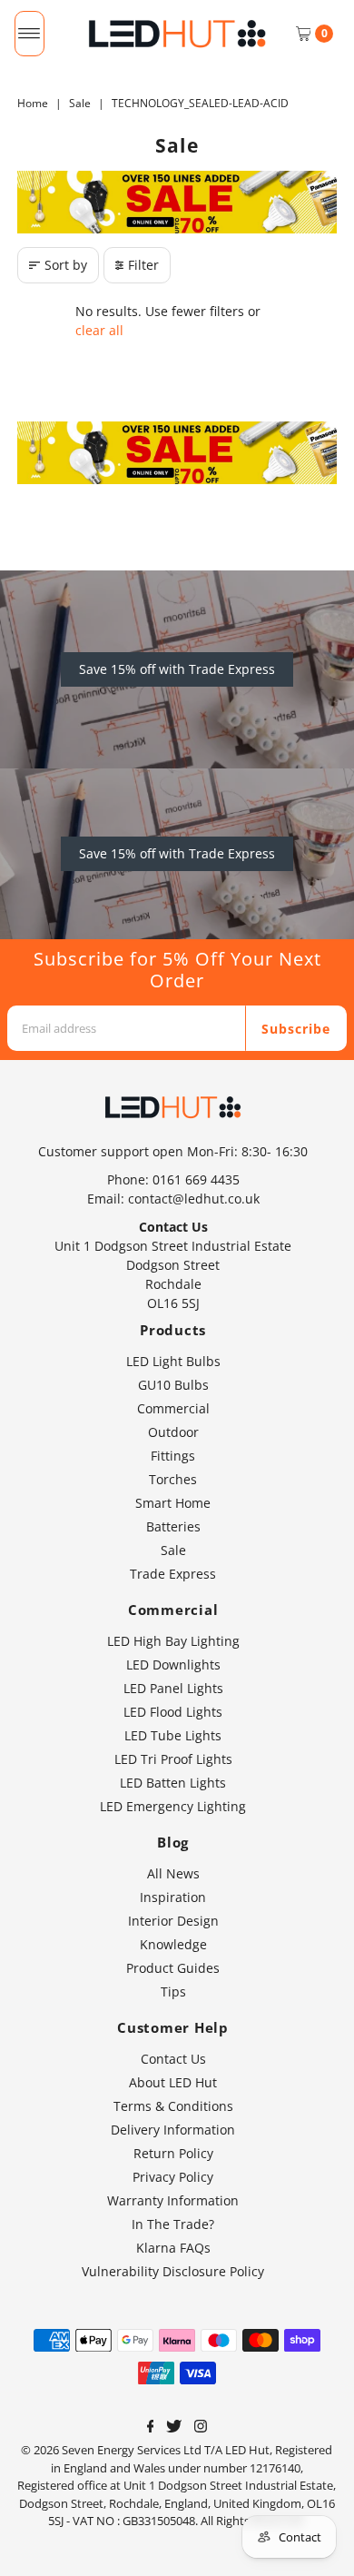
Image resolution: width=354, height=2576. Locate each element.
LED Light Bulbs (173, 1361)
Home (33, 103)
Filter (143, 265)
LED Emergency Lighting (173, 1806)
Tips (173, 1991)
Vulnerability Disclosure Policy (173, 2271)
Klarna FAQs (173, 2248)
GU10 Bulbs (173, 1385)
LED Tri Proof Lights (173, 1759)
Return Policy (173, 2153)
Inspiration (173, 1897)
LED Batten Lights (173, 1783)
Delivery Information (173, 2130)
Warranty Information (173, 2200)
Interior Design (173, 1921)
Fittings (173, 1456)
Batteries (173, 1526)
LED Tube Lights (173, 1735)
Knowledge (173, 1944)
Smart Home (173, 1503)
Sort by (66, 265)
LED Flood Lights (173, 1712)
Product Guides (173, 1968)
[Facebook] (151, 2428)
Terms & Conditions (173, 2106)
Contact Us (173, 2059)
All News (173, 1873)
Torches (173, 1479)
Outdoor (173, 1432)
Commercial (173, 1408)
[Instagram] (201, 2428)
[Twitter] (174, 2428)
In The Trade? (173, 2224)
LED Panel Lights (173, 1688)
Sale (80, 103)
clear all (99, 330)
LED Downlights (173, 1664)
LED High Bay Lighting (173, 1641)
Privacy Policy (173, 2177)
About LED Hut (173, 2082)
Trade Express (173, 1574)
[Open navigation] (29, 34)
